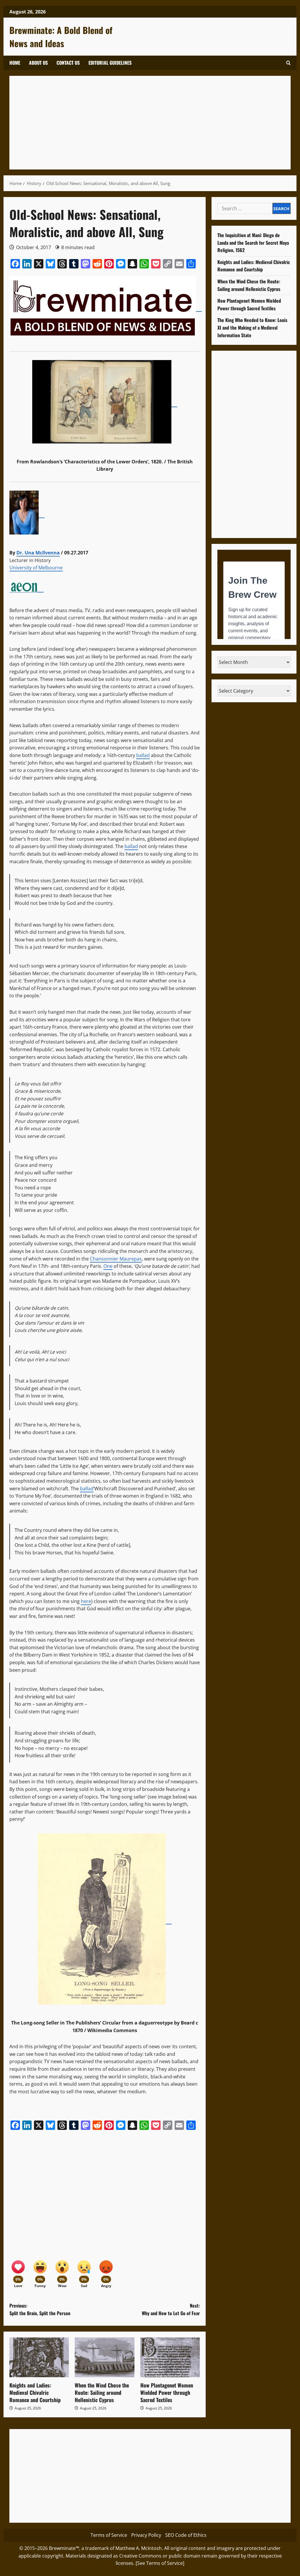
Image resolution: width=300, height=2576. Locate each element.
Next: (171, 2309)
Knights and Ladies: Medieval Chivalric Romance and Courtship (35, 2392)
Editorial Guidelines (110, 63)
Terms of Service (109, 2535)
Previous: (40, 2309)
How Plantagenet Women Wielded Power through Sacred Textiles (167, 2392)
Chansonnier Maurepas (116, 1259)
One (108, 1266)
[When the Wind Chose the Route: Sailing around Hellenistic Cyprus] (104, 2357)
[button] (288, 63)
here (86, 1601)
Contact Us (68, 63)
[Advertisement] (150, 123)
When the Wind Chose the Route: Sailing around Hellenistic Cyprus (102, 2392)
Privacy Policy (146, 2535)
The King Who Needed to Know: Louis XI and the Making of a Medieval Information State (252, 327)
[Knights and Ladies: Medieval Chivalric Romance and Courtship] (39, 2357)
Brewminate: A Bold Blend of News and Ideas (61, 37)
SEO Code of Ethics (186, 2535)
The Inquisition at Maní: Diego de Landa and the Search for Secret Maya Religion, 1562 (253, 243)
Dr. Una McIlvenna (38, 553)
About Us (38, 63)
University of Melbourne (36, 568)
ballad (143, 755)
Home (15, 63)
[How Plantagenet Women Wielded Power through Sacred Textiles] (170, 2357)
